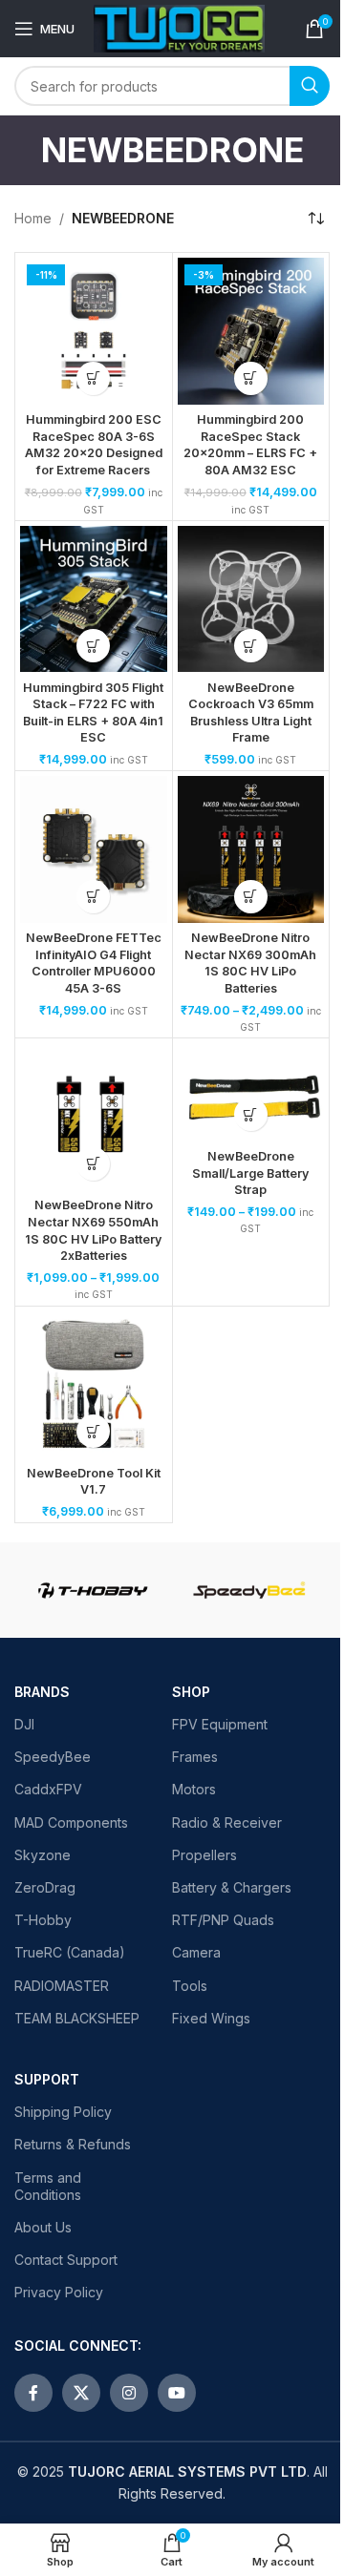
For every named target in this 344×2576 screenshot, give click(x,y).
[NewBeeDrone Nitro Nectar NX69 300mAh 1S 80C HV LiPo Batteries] (251, 849)
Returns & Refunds (73, 2144)
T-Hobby (43, 1920)
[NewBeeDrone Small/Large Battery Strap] (251, 1092)
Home (33, 218)
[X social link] (81, 2393)
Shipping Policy (63, 2112)
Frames (195, 1757)
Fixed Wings (211, 2018)
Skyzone (43, 1855)
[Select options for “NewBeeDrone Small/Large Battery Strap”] (251, 1114)
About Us (43, 2227)
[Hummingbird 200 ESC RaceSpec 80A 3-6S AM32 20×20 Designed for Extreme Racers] (94, 331)
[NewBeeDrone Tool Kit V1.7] (94, 1385)
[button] (93, 378)
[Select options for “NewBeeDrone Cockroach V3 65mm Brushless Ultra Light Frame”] (251, 646)
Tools (190, 1986)
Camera (196, 1952)
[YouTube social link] (177, 2393)
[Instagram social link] (129, 2393)
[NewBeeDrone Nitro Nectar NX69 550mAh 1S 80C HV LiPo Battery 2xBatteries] (94, 1117)
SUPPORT (47, 2079)
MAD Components (71, 1822)
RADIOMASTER (62, 1986)
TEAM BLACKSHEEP (77, 2018)
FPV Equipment (220, 1724)
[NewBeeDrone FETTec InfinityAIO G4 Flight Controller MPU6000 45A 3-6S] (94, 849)
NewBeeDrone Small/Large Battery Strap (250, 1173)
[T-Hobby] (93, 1590)
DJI (24, 1724)
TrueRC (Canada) (70, 1952)
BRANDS (42, 1692)
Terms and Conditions (48, 2186)
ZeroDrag (45, 1887)
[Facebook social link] (33, 2393)
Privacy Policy (59, 2292)
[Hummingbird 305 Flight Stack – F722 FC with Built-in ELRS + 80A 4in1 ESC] (94, 599)
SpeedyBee (53, 1757)
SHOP (191, 1692)
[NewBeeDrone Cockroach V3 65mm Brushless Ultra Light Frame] (251, 599)
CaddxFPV (48, 1789)
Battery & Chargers (232, 1887)
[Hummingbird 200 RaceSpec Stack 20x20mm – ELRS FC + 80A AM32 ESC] (251, 331)
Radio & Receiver (227, 1822)
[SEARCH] (310, 86)
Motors (194, 1789)
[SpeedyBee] (251, 1590)
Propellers (204, 1855)
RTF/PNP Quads (223, 1920)
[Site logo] (179, 27)
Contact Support (66, 2260)
